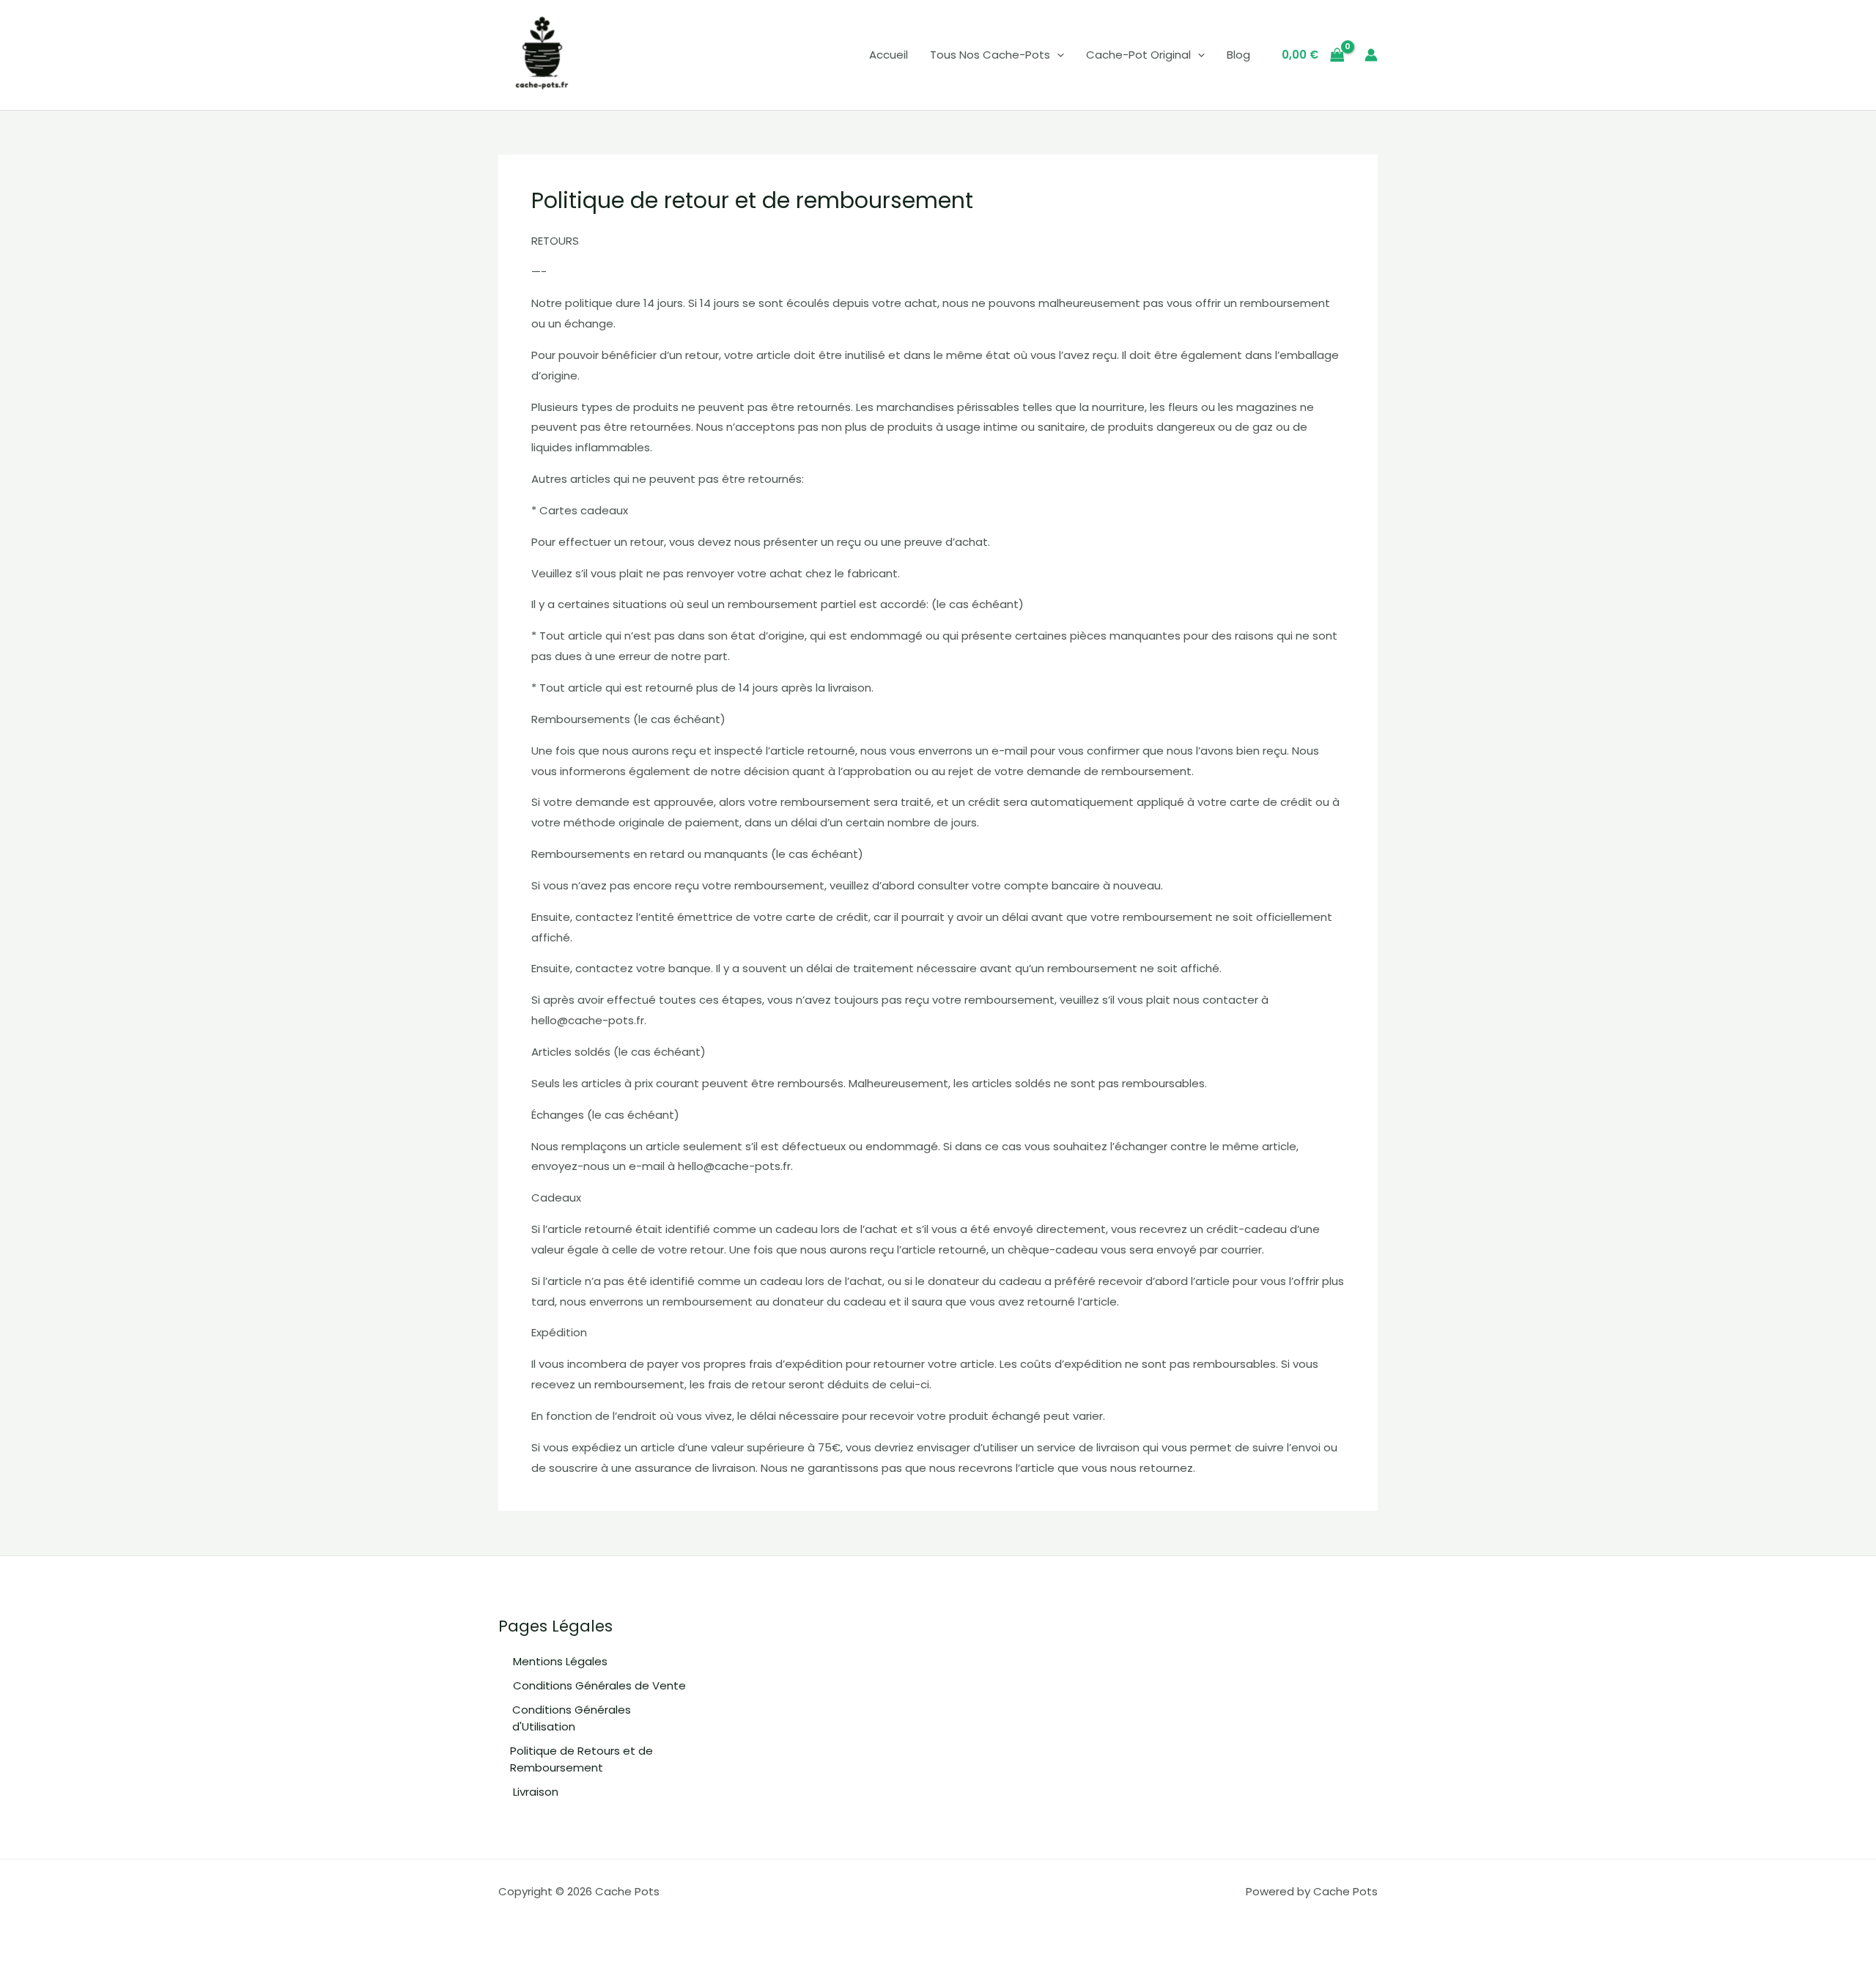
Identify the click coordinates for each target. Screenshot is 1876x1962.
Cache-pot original (1138, 55)
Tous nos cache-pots (990, 55)
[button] (1057, 55)
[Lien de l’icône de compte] (1371, 55)
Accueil (889, 55)
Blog (1238, 55)
